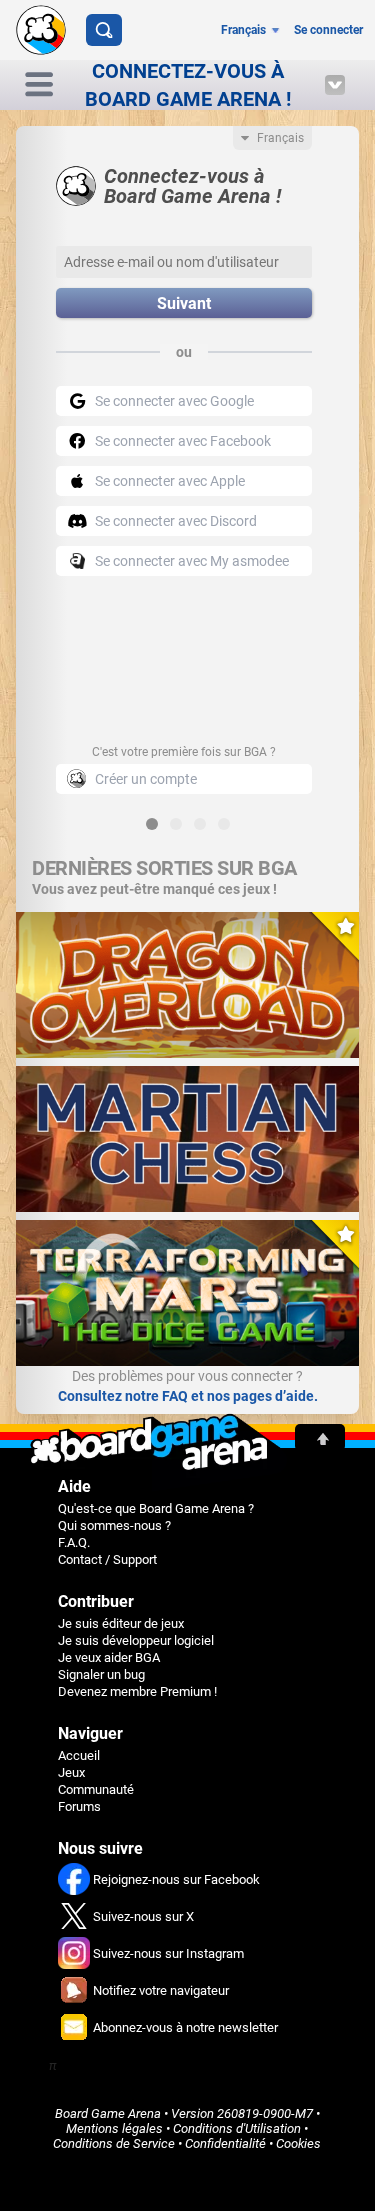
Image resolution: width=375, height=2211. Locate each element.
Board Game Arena (108, 2113)
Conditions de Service (114, 2143)
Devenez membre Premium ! (137, 1691)
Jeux (71, 1772)
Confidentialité (225, 2143)
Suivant (184, 303)
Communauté (96, 1789)
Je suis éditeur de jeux (121, 1623)
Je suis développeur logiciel (136, 1640)
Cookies (298, 2143)
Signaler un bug (101, 1674)
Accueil (79, 1755)
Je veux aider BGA (109, 1657)
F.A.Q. (74, 1542)
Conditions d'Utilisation (237, 2128)
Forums (79, 1806)
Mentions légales (114, 2128)
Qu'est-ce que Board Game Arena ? (156, 1508)
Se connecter (328, 30)
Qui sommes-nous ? (114, 1525)
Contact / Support (107, 1559)
